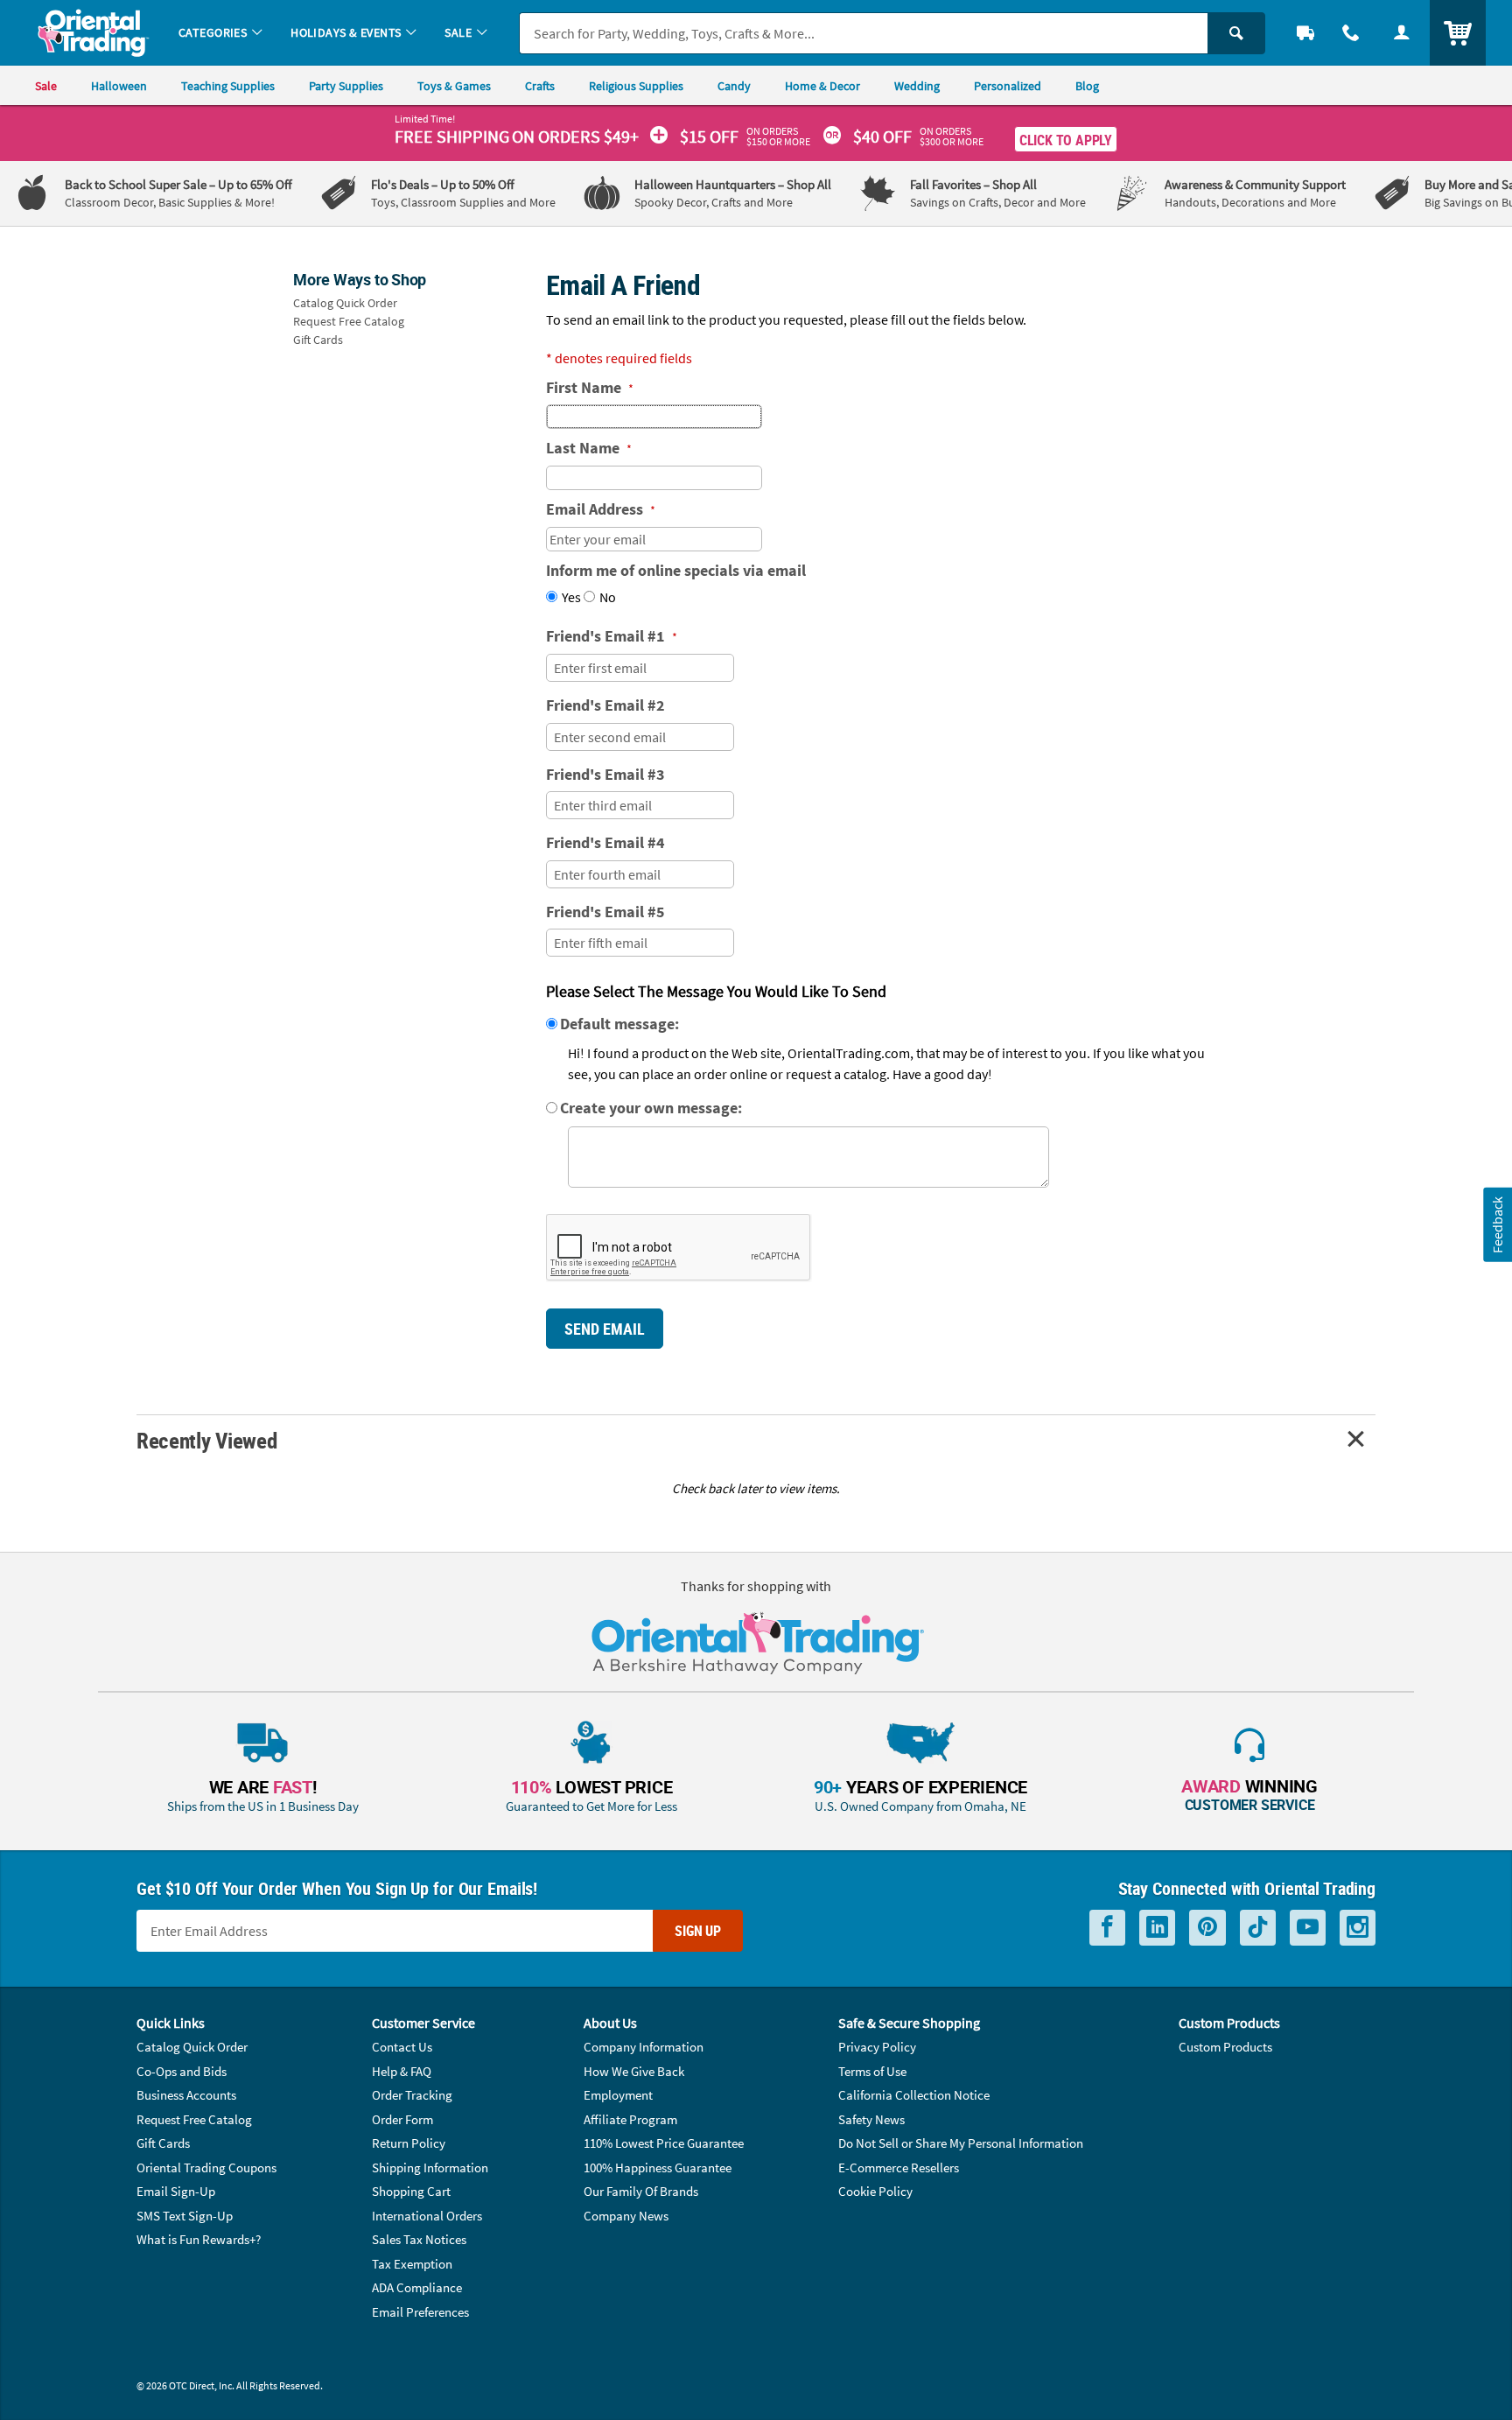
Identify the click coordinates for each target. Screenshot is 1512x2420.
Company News (626, 2216)
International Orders (427, 2216)
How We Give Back (634, 2071)
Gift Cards (318, 340)
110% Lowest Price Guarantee (664, 2143)
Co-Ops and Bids (182, 2071)
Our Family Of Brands (641, 2191)
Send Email (605, 1329)
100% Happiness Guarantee (658, 2167)
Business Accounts (186, 2095)
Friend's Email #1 (612, 636)
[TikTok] (1258, 1928)
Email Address (601, 509)
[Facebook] (1107, 1928)
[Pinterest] (1207, 1928)
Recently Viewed (206, 1440)
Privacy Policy (877, 2047)
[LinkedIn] (1157, 1928)
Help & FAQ (402, 2071)
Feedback (1497, 1224)
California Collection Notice (914, 2095)
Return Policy (409, 2143)
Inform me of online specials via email (676, 570)
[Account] (1402, 33)
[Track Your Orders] (1305, 33)
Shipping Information (430, 2167)
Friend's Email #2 (605, 705)
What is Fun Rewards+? (199, 2239)
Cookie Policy (875, 2191)
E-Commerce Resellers (899, 2167)
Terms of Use (872, 2071)
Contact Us (402, 2047)
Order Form (402, 2119)
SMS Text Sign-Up (185, 2216)
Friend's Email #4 (605, 842)
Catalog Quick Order (345, 303)
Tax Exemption (412, 2264)
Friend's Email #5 (605, 912)
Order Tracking (412, 2095)
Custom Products (1225, 2047)
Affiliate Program (630, 2119)
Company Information (644, 2047)
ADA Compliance (417, 2287)
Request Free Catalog (349, 321)
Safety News (871, 2119)
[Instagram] (1358, 1928)
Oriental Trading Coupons (206, 2167)
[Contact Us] (1351, 33)
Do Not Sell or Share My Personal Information (961, 2143)
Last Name (589, 448)
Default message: (619, 1024)
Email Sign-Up (176, 2191)
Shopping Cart (411, 2191)
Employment (618, 2095)
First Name (590, 387)
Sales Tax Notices (419, 2239)
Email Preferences (420, 2312)
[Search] (1236, 33)
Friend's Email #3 (605, 774)
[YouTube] (1308, 1928)
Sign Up (698, 1931)
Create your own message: (651, 1108)
